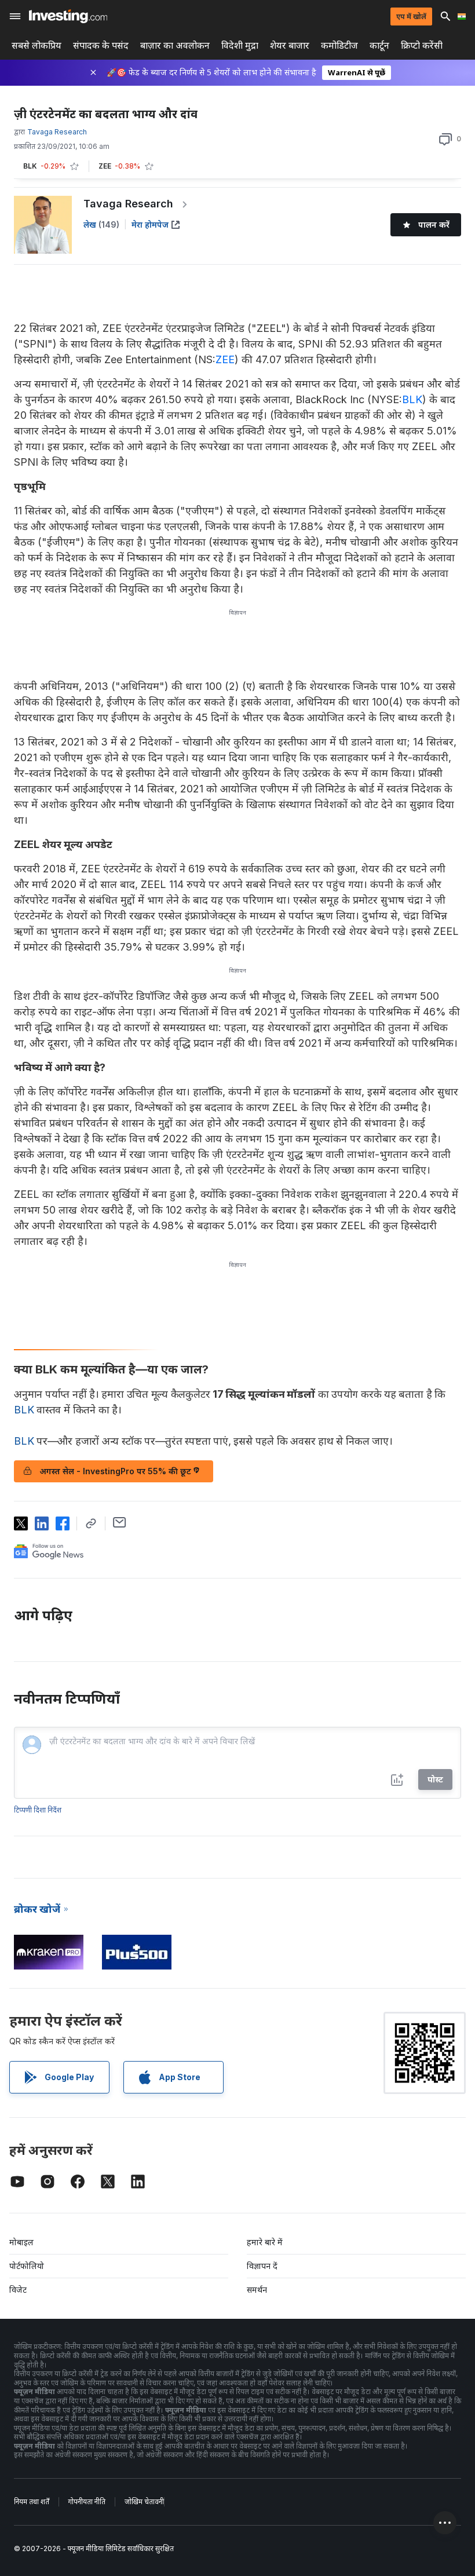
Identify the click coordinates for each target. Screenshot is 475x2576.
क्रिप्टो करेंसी (422, 45)
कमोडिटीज (339, 45)
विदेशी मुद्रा (240, 45)
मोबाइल (21, 2242)
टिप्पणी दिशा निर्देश (38, 1810)
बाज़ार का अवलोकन (175, 45)
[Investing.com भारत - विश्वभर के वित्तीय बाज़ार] (68, 16)
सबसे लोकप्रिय (36, 45)
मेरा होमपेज (150, 224)
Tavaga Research (128, 204)
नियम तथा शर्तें (32, 2502)
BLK (412, 399)
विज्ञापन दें (262, 2266)
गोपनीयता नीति (87, 2502)
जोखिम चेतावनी (144, 2502)
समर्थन (257, 2290)
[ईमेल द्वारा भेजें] (120, 1522)
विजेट (18, 2290)
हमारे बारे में (265, 2242)
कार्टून (379, 45)
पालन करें (434, 224)
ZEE (225, 359)
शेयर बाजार (290, 45)
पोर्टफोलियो (27, 2266)
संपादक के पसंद (101, 45)
